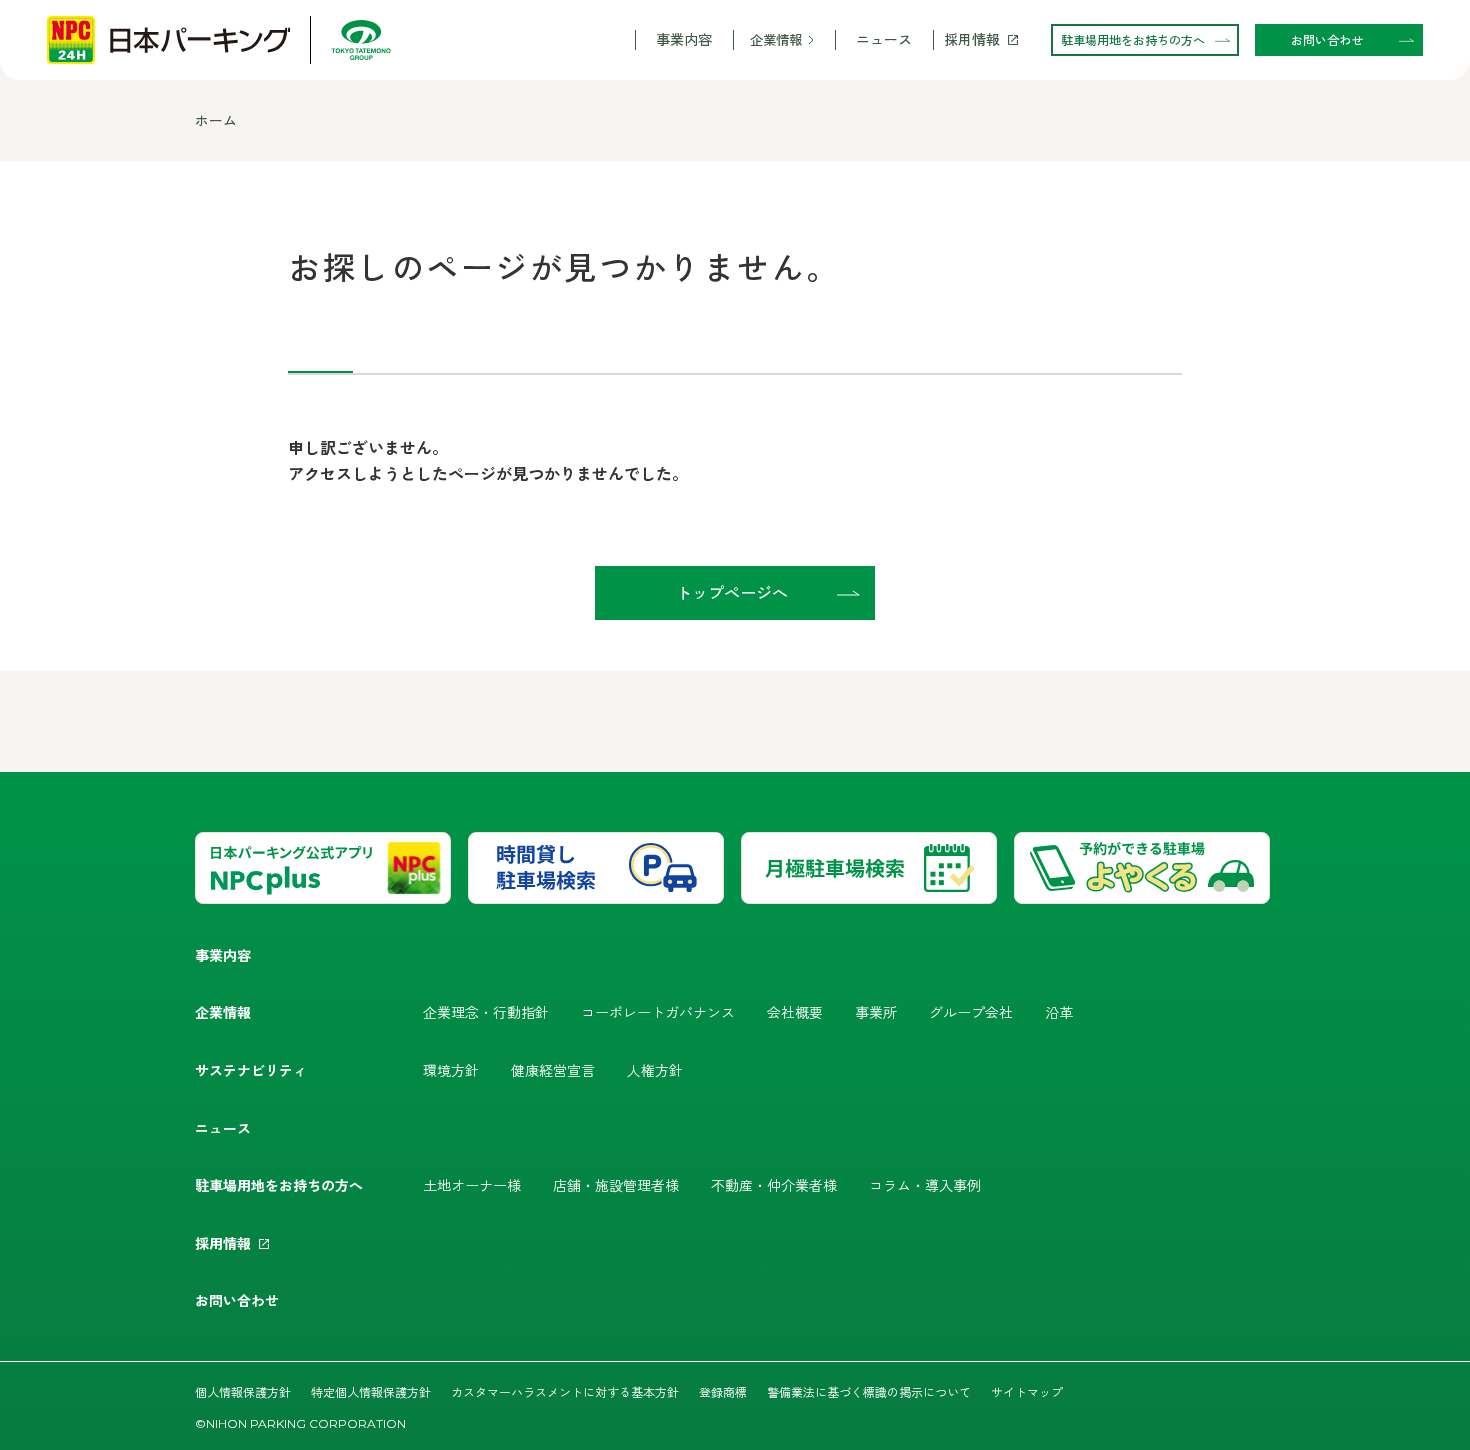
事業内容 (684, 39)
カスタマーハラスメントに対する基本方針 (565, 1391)
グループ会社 (971, 1012)
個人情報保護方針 (243, 1391)
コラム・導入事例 (925, 1185)
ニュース (884, 39)
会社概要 (795, 1012)
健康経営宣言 (553, 1070)
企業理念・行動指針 (486, 1012)
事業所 (876, 1012)
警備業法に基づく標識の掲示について (869, 1391)
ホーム (216, 120)
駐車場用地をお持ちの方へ (279, 1185)
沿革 (1059, 1012)
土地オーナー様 (472, 1185)
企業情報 (776, 39)
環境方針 (451, 1070)
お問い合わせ (237, 1300)
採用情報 (972, 39)
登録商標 (723, 1391)
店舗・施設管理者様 (616, 1185)
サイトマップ (1027, 1391)
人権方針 (655, 1070)
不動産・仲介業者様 (774, 1185)
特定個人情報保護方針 (371, 1391)
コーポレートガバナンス (658, 1012)
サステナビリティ (251, 1070)
